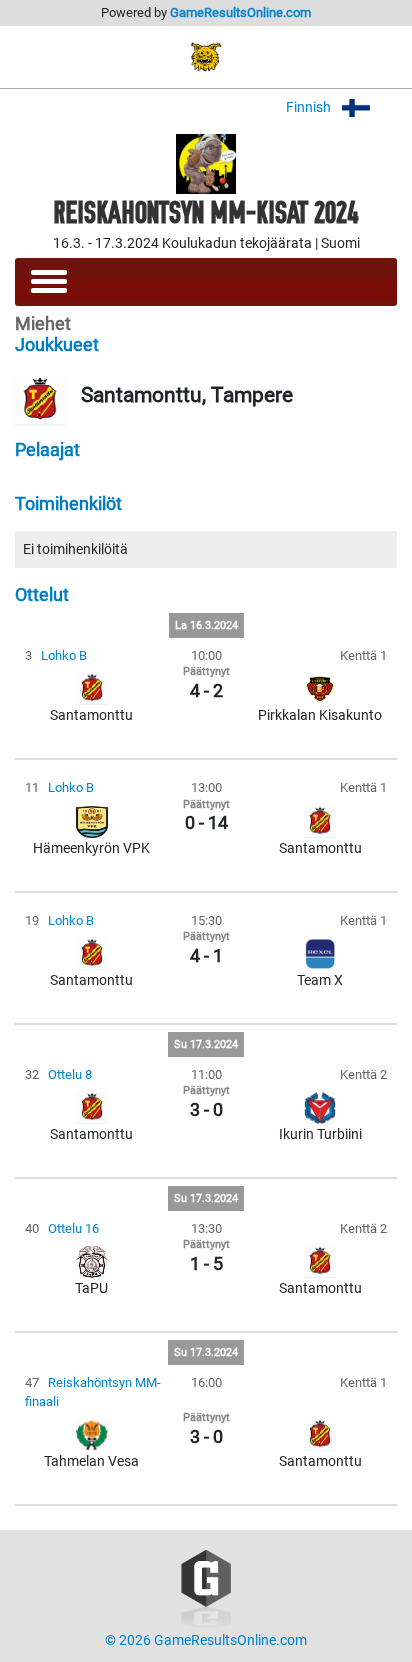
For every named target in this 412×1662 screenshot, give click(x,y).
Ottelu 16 (73, 1228)
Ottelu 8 (70, 1074)
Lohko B (64, 655)
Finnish (310, 107)
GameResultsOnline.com (240, 12)
